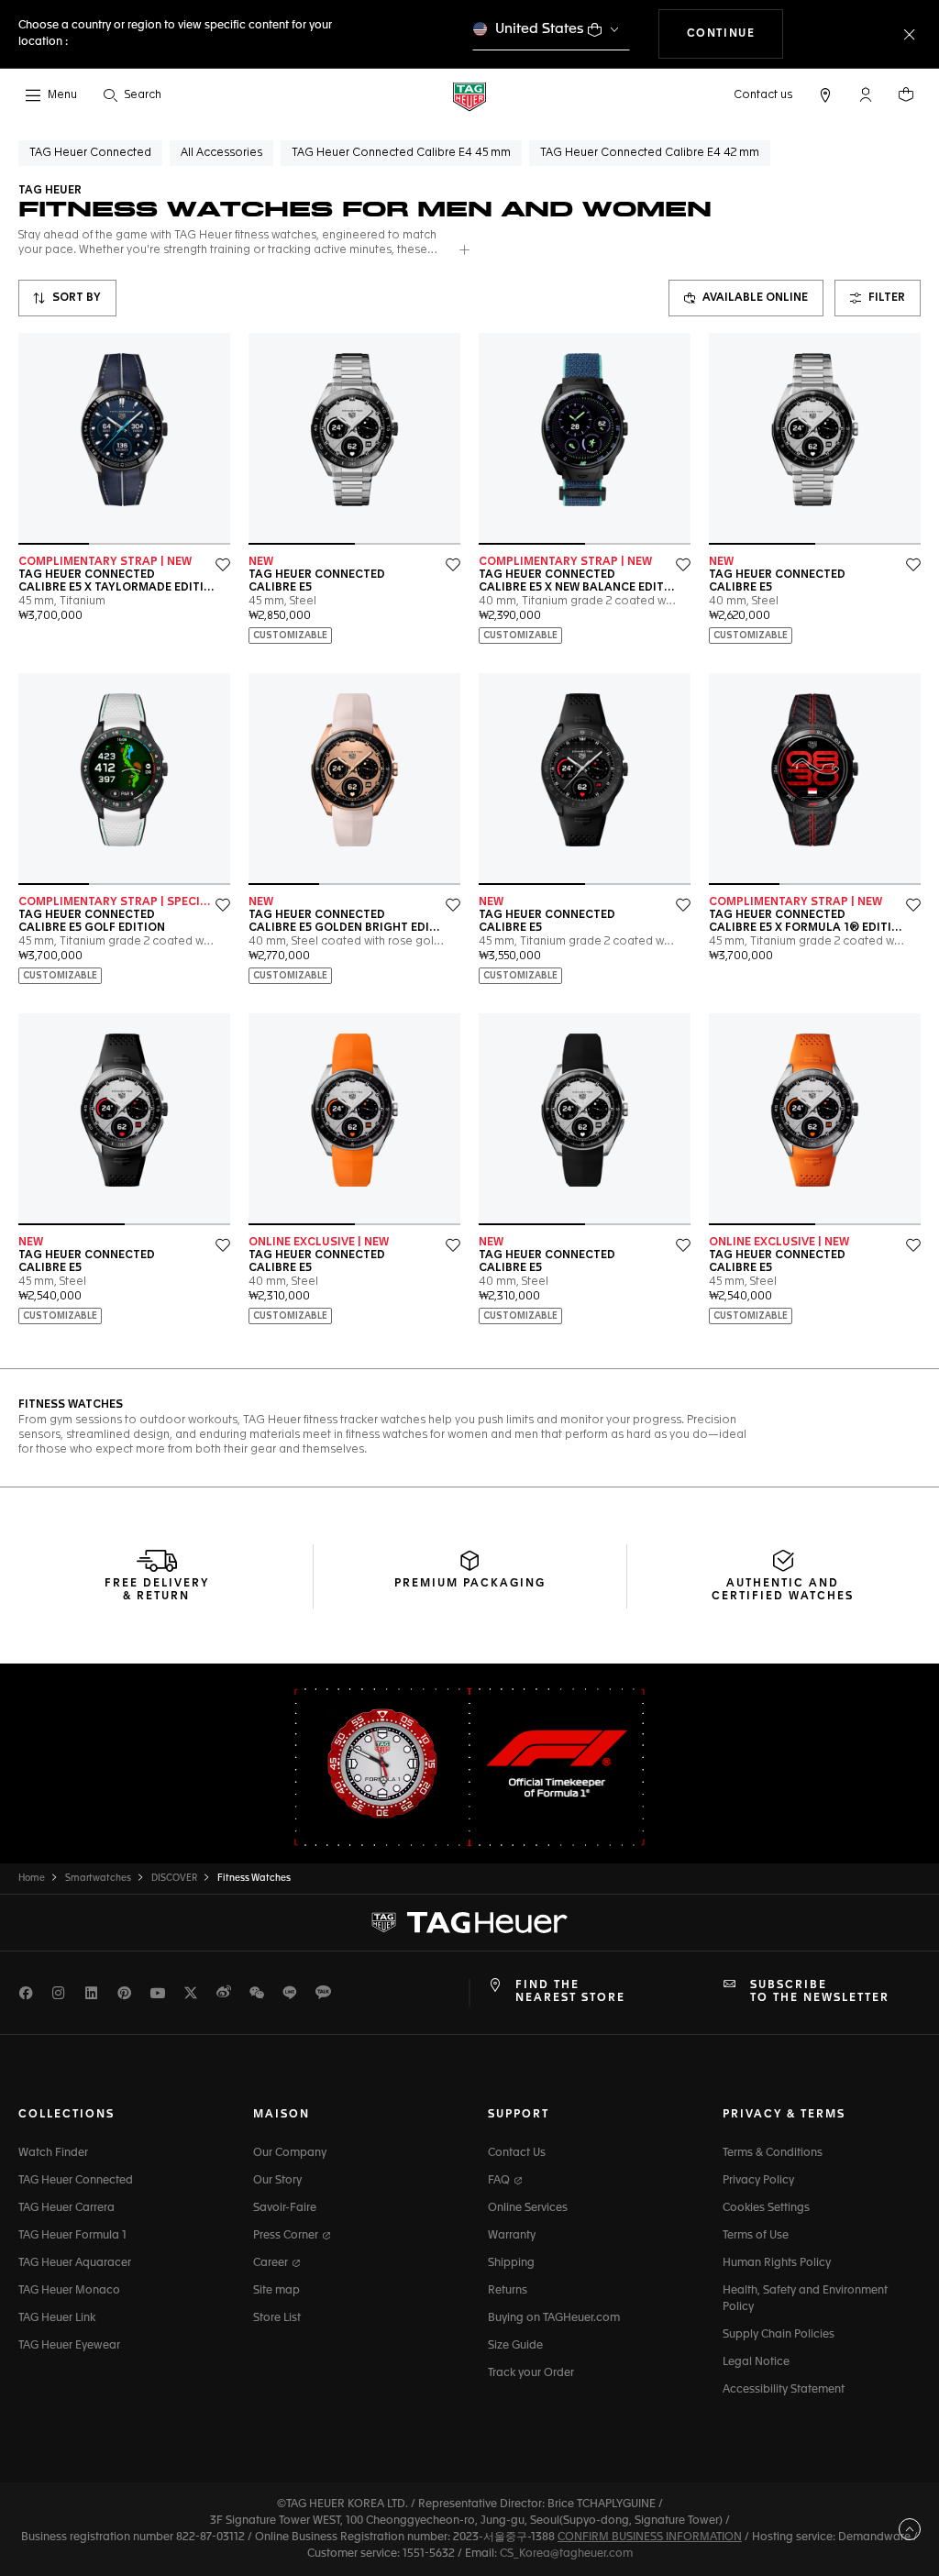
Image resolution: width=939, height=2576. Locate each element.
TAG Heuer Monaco (69, 2291)
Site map (276, 2291)
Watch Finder (53, 2153)
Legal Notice (756, 2362)
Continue (735, 33)
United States (540, 29)
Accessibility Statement (784, 2390)
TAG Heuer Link (57, 2318)
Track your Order (531, 2373)
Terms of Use (756, 2236)
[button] (866, 94)
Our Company (290, 2153)
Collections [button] (66, 2115)
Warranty (512, 2236)
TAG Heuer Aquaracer (75, 2263)
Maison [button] (282, 2115)
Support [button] (519, 2115)
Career (272, 2263)
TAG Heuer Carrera (66, 2208)
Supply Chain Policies (779, 2335)
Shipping (511, 2263)
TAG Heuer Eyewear (69, 2346)
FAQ (500, 2181)
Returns (508, 2291)
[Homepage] (469, 96)
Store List (277, 2318)
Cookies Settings (766, 2208)
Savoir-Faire (285, 2208)
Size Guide (515, 2346)
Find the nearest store (570, 1992)
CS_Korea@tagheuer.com (566, 2554)
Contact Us (517, 2153)
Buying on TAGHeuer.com (554, 2318)
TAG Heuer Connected (76, 2181)
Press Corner (287, 2236)
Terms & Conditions (773, 2153)
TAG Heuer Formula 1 (72, 2236)
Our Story (277, 2181)
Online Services (528, 2208)
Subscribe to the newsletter (820, 1992)
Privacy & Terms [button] (784, 2115)
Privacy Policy (758, 2181)
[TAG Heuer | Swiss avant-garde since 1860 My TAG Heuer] (469, 1922)
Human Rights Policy (777, 2263)
